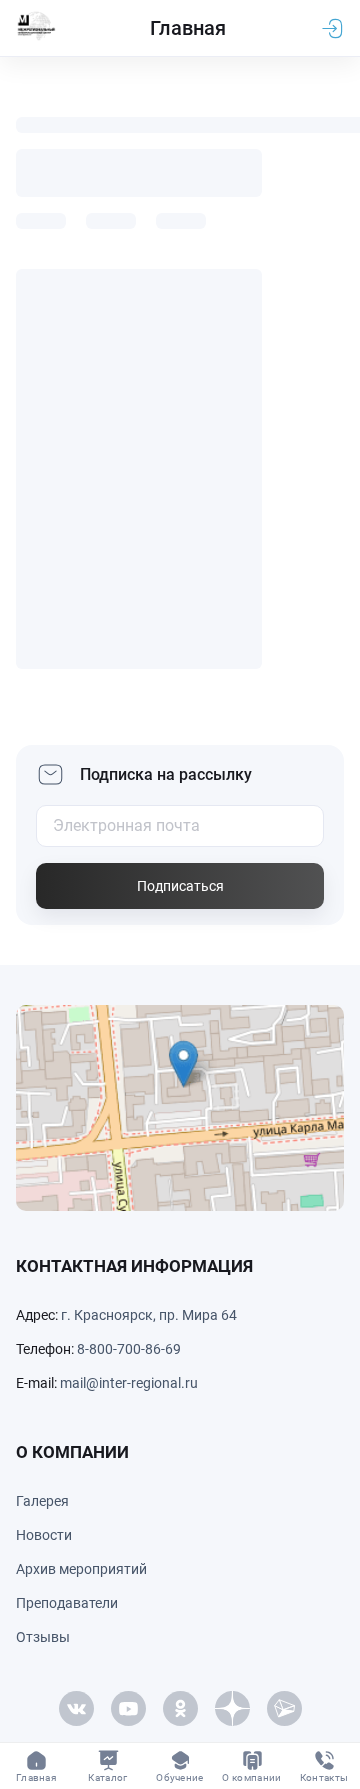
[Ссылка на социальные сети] (76, 1709)
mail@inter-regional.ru (129, 1383)
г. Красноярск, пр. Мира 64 (149, 1315)
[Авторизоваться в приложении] (332, 28)
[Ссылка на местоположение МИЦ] (180, 1108)
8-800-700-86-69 (129, 1349)
